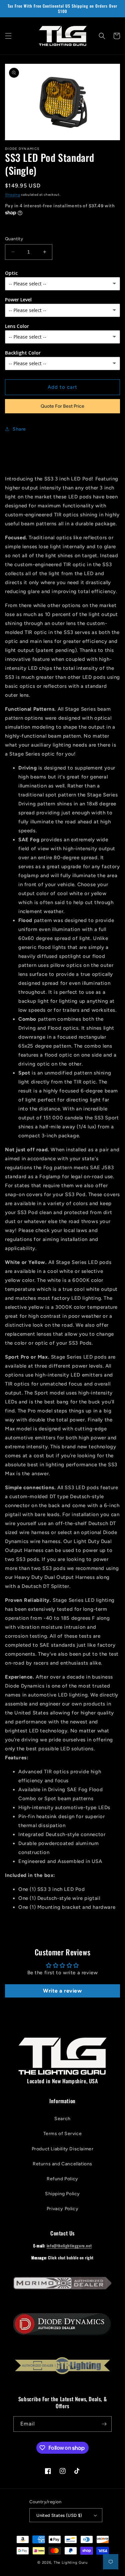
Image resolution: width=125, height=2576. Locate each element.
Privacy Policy (62, 2209)
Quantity (14, 239)
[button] (8, 36)
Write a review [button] (62, 1991)
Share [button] (19, 429)
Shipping (13, 195)
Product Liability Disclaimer (63, 2149)
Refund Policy (62, 2179)
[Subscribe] (104, 2424)
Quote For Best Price (62, 406)
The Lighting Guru (71, 2563)
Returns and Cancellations (62, 2164)
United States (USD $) (59, 2515)
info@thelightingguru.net (69, 2246)
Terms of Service (63, 2134)
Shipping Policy (62, 2194)
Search (62, 2119)
